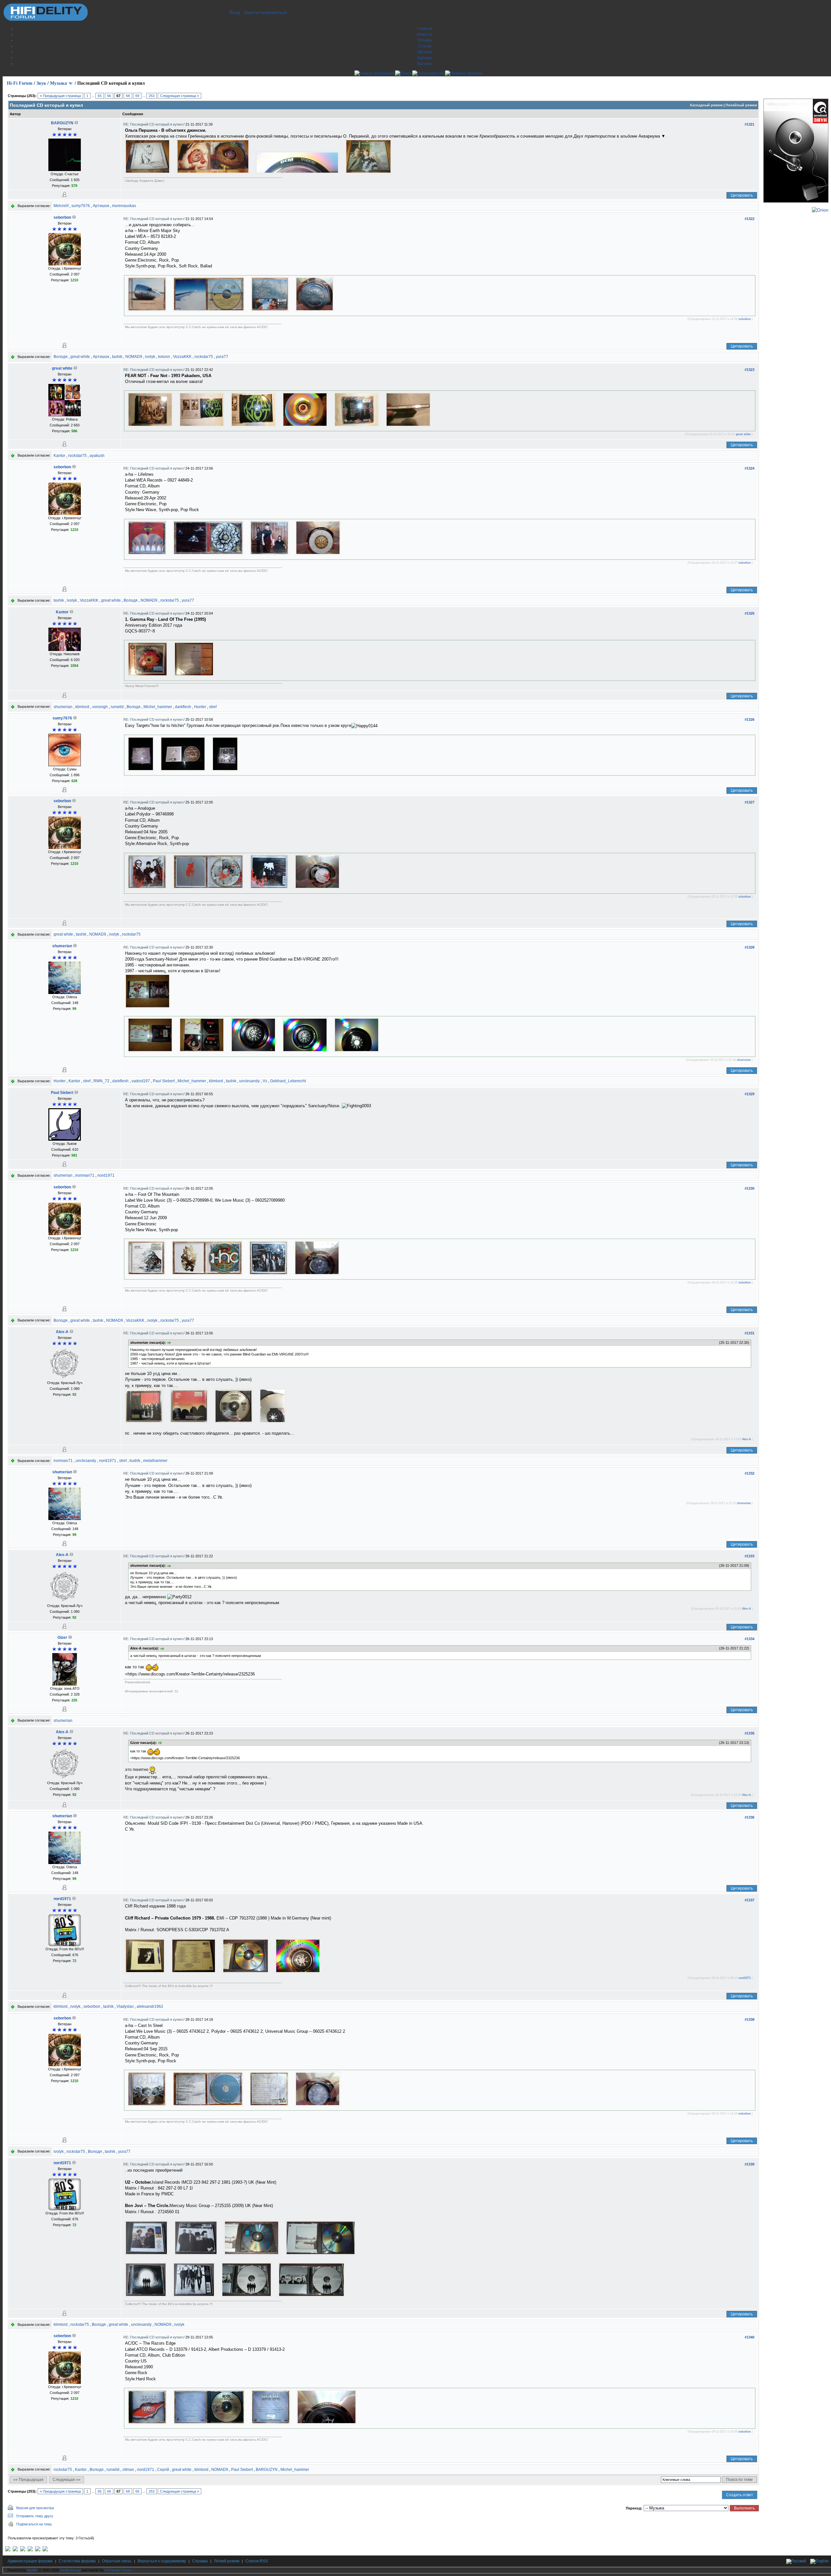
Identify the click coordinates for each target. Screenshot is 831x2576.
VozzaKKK (182, 357)
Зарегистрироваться (265, 12)
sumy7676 (81, 206)
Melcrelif (61, 206)
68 (128, 96)
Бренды (425, 58)
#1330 (750, 1188)
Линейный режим (741, 105)
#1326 (750, 719)
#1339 (750, 2164)
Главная (425, 29)
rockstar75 (204, 357)
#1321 (750, 124)
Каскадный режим (706, 105)
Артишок (101, 206)
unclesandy (249, 1081)
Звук (41, 83)
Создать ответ (740, 2495)
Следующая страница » (180, 96)
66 (109, 96)
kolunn (164, 357)
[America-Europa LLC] (15, 2550)
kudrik (135, 1461)
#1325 (750, 613)
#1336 (750, 1817)
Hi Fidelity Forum (118, 2570)
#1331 (750, 1333)
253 (152, 96)
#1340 (750, 2337)
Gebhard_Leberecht (288, 1081)
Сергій (163, 2470)
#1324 (750, 468)
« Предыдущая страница (60, 96)
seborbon (62, 217)
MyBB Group (70, 2570)
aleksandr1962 (150, 2006)
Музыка (425, 52)
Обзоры (425, 40)
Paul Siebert (164, 1081)
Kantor (59, 456)
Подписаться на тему (34, 2524)
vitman (128, 2470)
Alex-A (62, 1332)
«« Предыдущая (28, 2480)
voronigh (100, 707)
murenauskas (124, 206)
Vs (265, 1081)
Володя (61, 357)
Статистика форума (77, 2561)
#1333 (750, 1556)
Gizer (62, 1638)
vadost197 (141, 1081)
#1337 (750, 1900)
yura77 (222, 357)
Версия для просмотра (35, 2508)
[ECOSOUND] (30, 2550)
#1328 (750, 947)
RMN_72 (101, 1081)
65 (100, 96)
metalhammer (155, 1461)
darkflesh (183, 707)
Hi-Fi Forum (20, 83)
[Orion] (820, 210)
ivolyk (150, 357)
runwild (117, 707)
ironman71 (85, 1175)
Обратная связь (117, 2561)
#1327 (750, 802)
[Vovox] (45, 2550)
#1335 (750, 1733)
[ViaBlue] (23, 2550)
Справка (200, 2561)
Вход (235, 12)
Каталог (425, 64)
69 (137, 96)
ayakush (97, 456)
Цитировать (742, 195)
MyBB (32, 2570)
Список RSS (257, 2561)
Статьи (425, 46)
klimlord (82, 707)
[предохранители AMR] (8, 2550)
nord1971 (106, 1175)
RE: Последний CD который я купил (153, 124)
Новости (425, 34)
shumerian (63, 707)
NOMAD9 (134, 357)
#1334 (750, 1639)
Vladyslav (125, 2006)
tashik (117, 357)
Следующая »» (67, 2480)
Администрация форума (30, 2561)
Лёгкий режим (227, 2561)
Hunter (200, 707)
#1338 (750, 2019)
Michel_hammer (158, 707)
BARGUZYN (62, 123)
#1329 (750, 1094)
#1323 (750, 370)
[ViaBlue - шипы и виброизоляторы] (38, 2550)
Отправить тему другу (35, 2516)
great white (80, 357)
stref (213, 707)
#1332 (750, 1473)
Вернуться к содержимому (162, 2561)
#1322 (750, 219)
